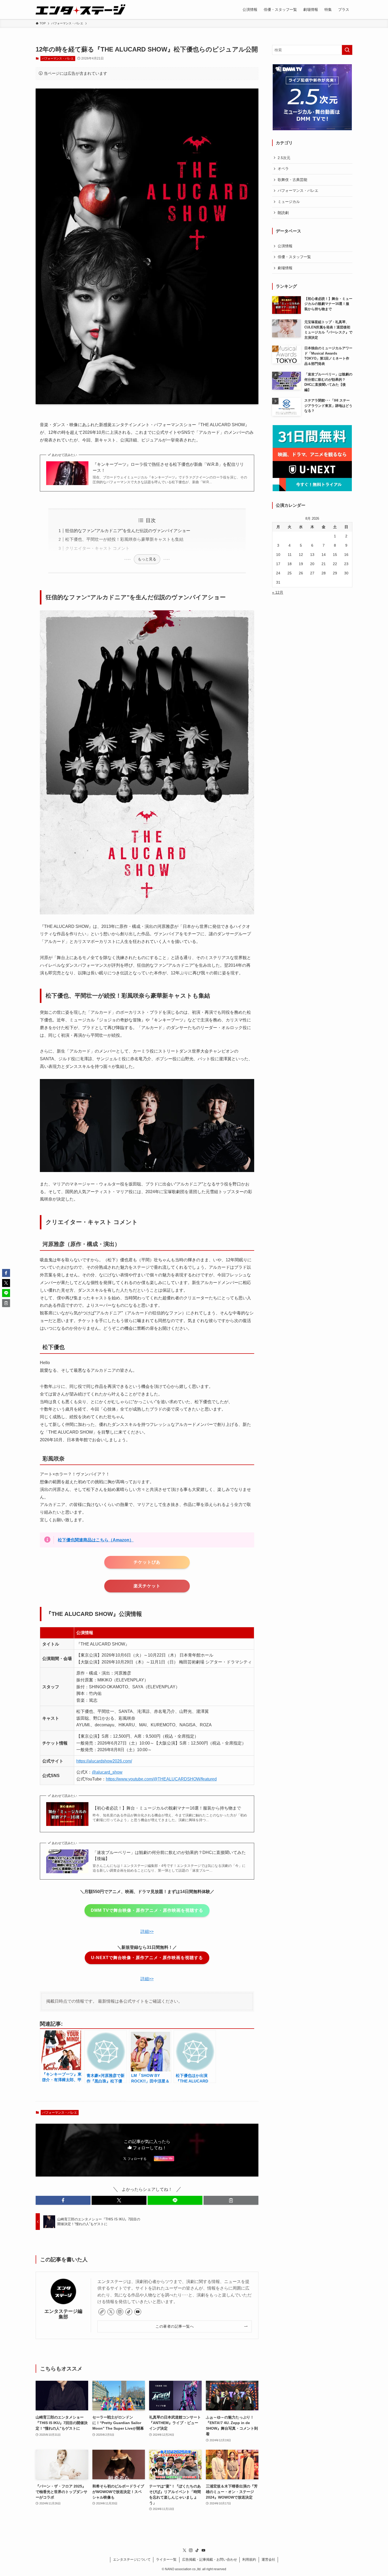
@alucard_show (107, 1772)
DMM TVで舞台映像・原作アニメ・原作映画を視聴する (147, 1910)
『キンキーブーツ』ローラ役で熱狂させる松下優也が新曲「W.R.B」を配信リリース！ (168, 467)
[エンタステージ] (81, 10)
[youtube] (138, 2312)
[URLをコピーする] (231, 2200)
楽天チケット (147, 1586)
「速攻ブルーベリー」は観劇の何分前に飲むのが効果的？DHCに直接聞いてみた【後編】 (169, 1855)
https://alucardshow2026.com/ (104, 1761)
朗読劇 (283, 213)
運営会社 (268, 2559)
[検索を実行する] (347, 50)
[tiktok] (129, 2312)
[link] (102, 2312)
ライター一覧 (166, 2559)
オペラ (283, 169)
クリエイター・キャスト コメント (97, 548)
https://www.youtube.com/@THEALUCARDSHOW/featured (161, 1779)
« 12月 (278, 592)
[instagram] (120, 2312)
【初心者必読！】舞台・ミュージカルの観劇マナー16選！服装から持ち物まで (167, 1808)
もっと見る (147, 559)
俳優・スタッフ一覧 (294, 257)
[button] (63, 2200)
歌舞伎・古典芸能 (292, 180)
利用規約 (249, 2559)
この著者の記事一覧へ (175, 2326)
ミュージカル (289, 202)
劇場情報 (285, 268)
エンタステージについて (132, 2559)
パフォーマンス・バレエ (58, 58)
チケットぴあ (147, 1562)
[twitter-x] (111, 2312)
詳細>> (147, 1931)
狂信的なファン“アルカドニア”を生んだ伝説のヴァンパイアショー (128, 531)
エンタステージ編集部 (63, 2314)
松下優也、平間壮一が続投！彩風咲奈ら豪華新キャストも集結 (124, 539)
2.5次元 (284, 158)
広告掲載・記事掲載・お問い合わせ (210, 2559)
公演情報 (285, 246)
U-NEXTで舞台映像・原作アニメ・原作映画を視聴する (147, 1958)
